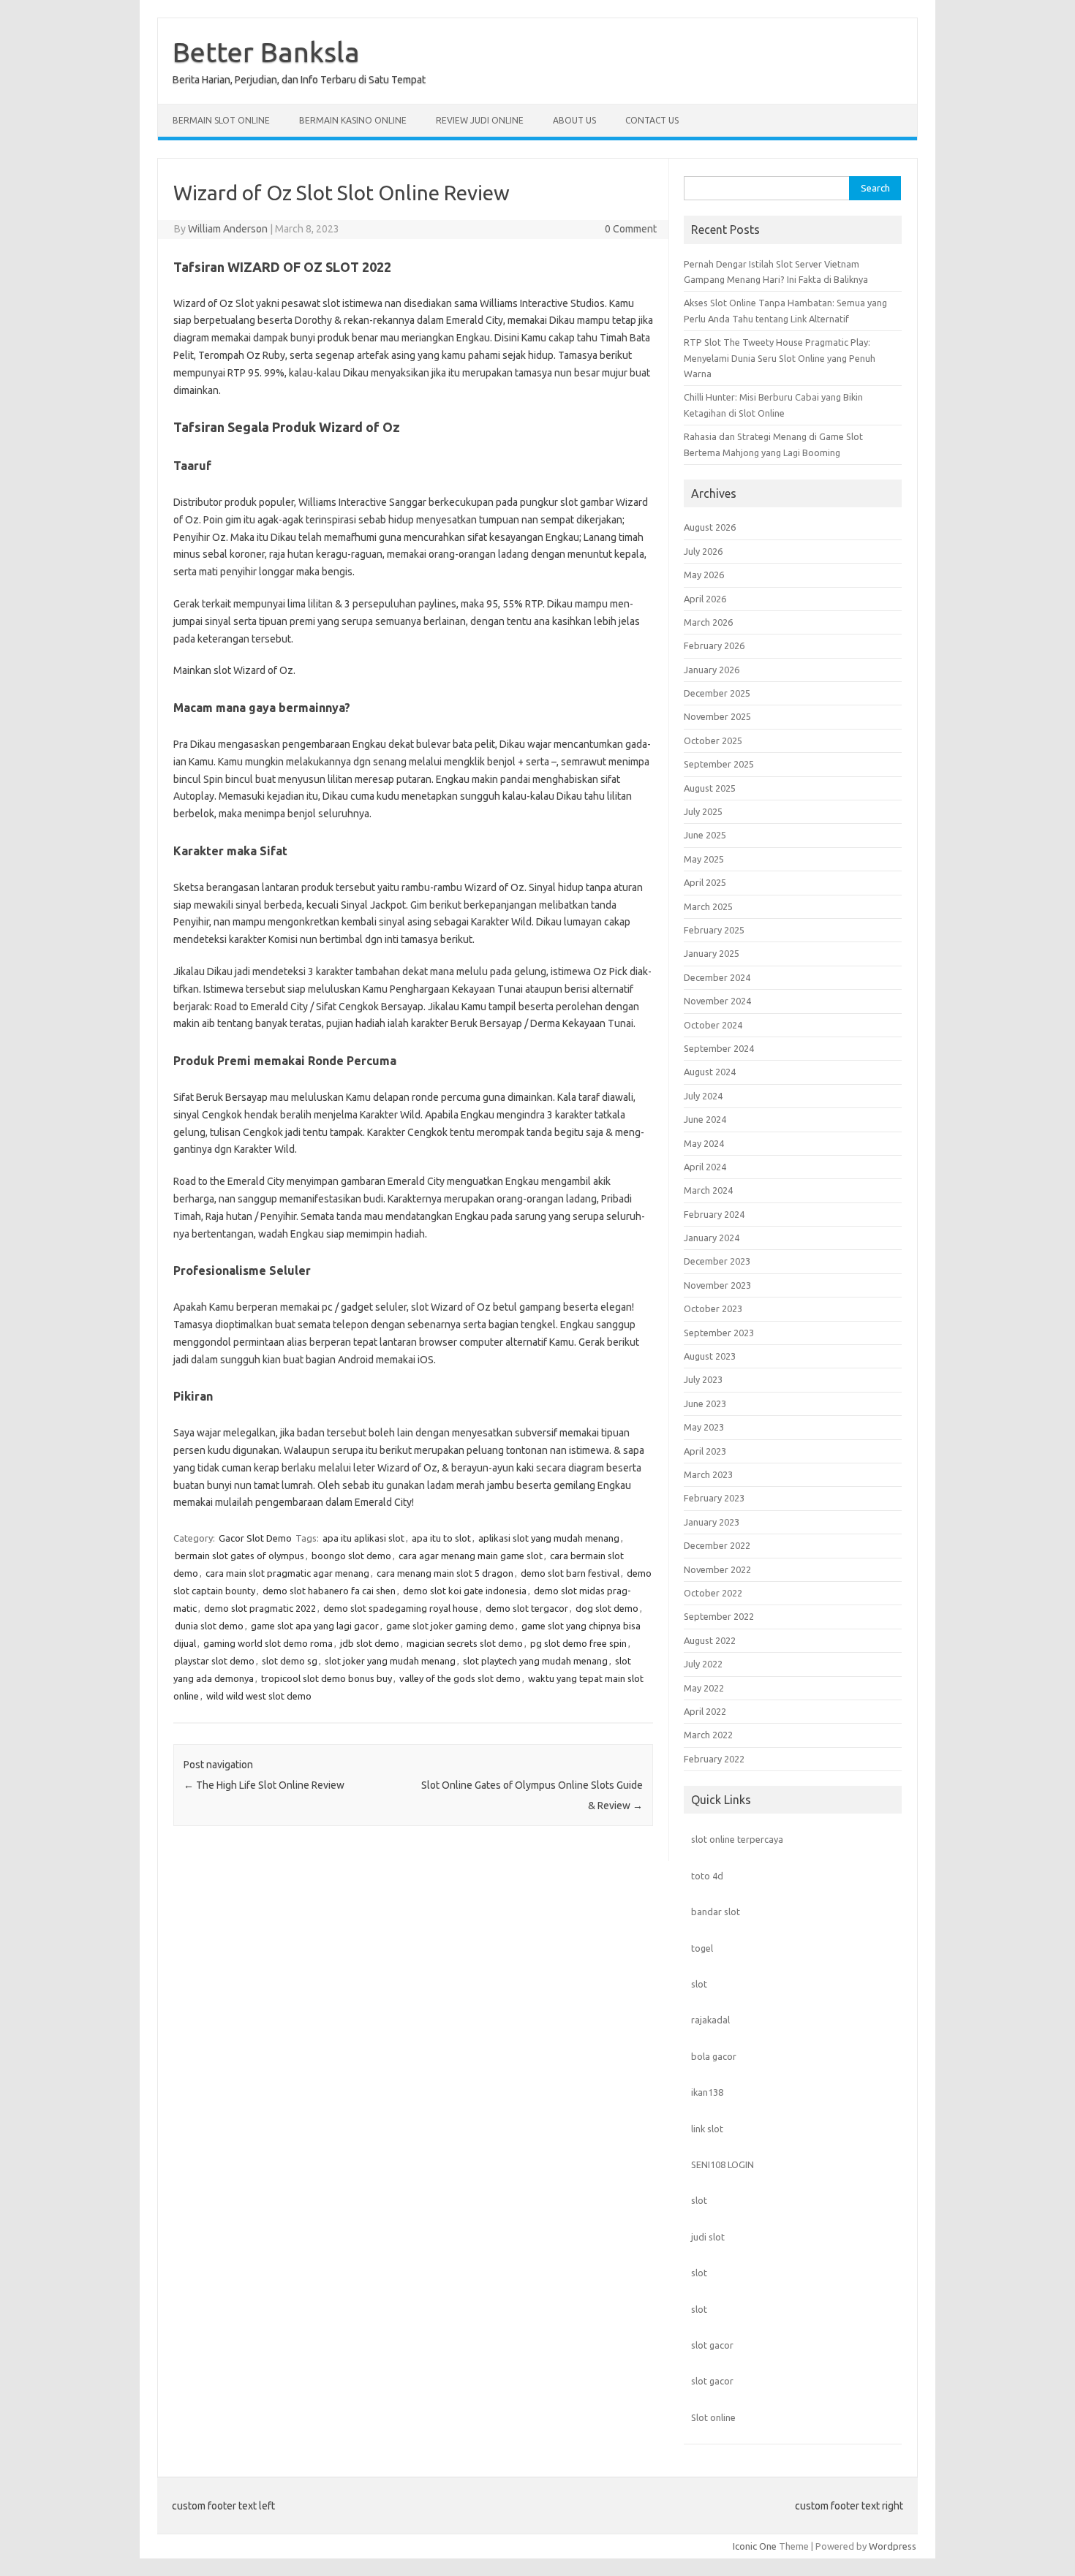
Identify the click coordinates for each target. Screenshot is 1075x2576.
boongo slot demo (351, 1556)
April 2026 (705, 599)
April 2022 (705, 1711)
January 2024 (712, 1238)
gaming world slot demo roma (268, 1643)
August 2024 (710, 1072)
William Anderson (228, 229)
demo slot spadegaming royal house (401, 1608)
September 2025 (719, 764)
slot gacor (712, 2345)
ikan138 (707, 2092)
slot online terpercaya (737, 1839)
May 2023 (704, 1427)
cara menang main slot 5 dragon (445, 1573)
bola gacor (714, 2056)
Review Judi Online (480, 120)
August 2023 (710, 1356)
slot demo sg (290, 1661)
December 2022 (717, 1545)
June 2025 (705, 835)
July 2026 (703, 551)
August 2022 (710, 1640)
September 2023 (719, 1333)
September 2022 (719, 1616)
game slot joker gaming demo (450, 1626)
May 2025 (704, 859)
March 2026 (708, 622)
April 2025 (705, 882)
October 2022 (713, 1593)
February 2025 (714, 930)
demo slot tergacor (527, 1608)
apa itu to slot (441, 1538)
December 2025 (717, 693)
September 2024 (719, 1048)
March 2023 (708, 1474)
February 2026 (714, 645)
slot (699, 1984)
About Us (574, 120)
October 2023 (713, 1308)
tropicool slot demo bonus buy (327, 1678)
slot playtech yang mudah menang (535, 1661)
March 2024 (708, 1190)
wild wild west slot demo (259, 1696)
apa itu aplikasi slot (363, 1538)
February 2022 (714, 1759)
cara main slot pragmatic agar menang (287, 1573)
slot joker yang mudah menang (390, 1661)
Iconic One (755, 2546)
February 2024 (714, 1214)
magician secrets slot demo (465, 1643)
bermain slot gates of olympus (239, 1556)
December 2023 (717, 1261)
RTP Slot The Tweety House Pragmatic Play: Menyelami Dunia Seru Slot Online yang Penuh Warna (780, 358)
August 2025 (710, 788)
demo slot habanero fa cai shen (329, 1591)
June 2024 (705, 1119)
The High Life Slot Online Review (264, 1785)
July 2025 (703, 811)
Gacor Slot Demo (255, 1538)
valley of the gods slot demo (460, 1678)
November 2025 (717, 716)
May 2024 (704, 1143)
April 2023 (705, 1451)
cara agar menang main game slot (471, 1556)
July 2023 (703, 1379)
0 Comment (631, 229)
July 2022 (703, 1664)
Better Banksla (266, 52)
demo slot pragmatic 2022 (260, 1608)
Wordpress (893, 2546)
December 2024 (717, 977)
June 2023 (705, 1403)
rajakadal (710, 2020)
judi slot (708, 2237)
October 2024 (713, 1025)
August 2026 (710, 527)
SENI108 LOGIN (723, 2164)
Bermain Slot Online (221, 120)
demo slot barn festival (570, 1573)
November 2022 (717, 1569)
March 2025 (708, 906)
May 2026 (704, 575)
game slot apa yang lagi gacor (315, 1626)
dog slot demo (607, 1608)
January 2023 (712, 1522)
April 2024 (705, 1167)
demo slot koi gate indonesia (465, 1591)
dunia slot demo (209, 1626)
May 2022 (704, 1688)
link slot (707, 2129)
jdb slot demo (370, 1643)
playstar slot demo (215, 1661)
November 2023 (717, 1285)
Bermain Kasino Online (353, 120)
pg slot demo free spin (578, 1643)
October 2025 (713, 740)
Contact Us (652, 120)
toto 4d (707, 1876)
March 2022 (708, 1735)
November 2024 (717, 1001)
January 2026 (712, 670)
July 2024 (703, 1096)
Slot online (713, 2417)
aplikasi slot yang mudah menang (549, 1538)
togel (702, 1948)
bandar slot (716, 1912)
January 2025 (712, 953)
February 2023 (714, 1498)
